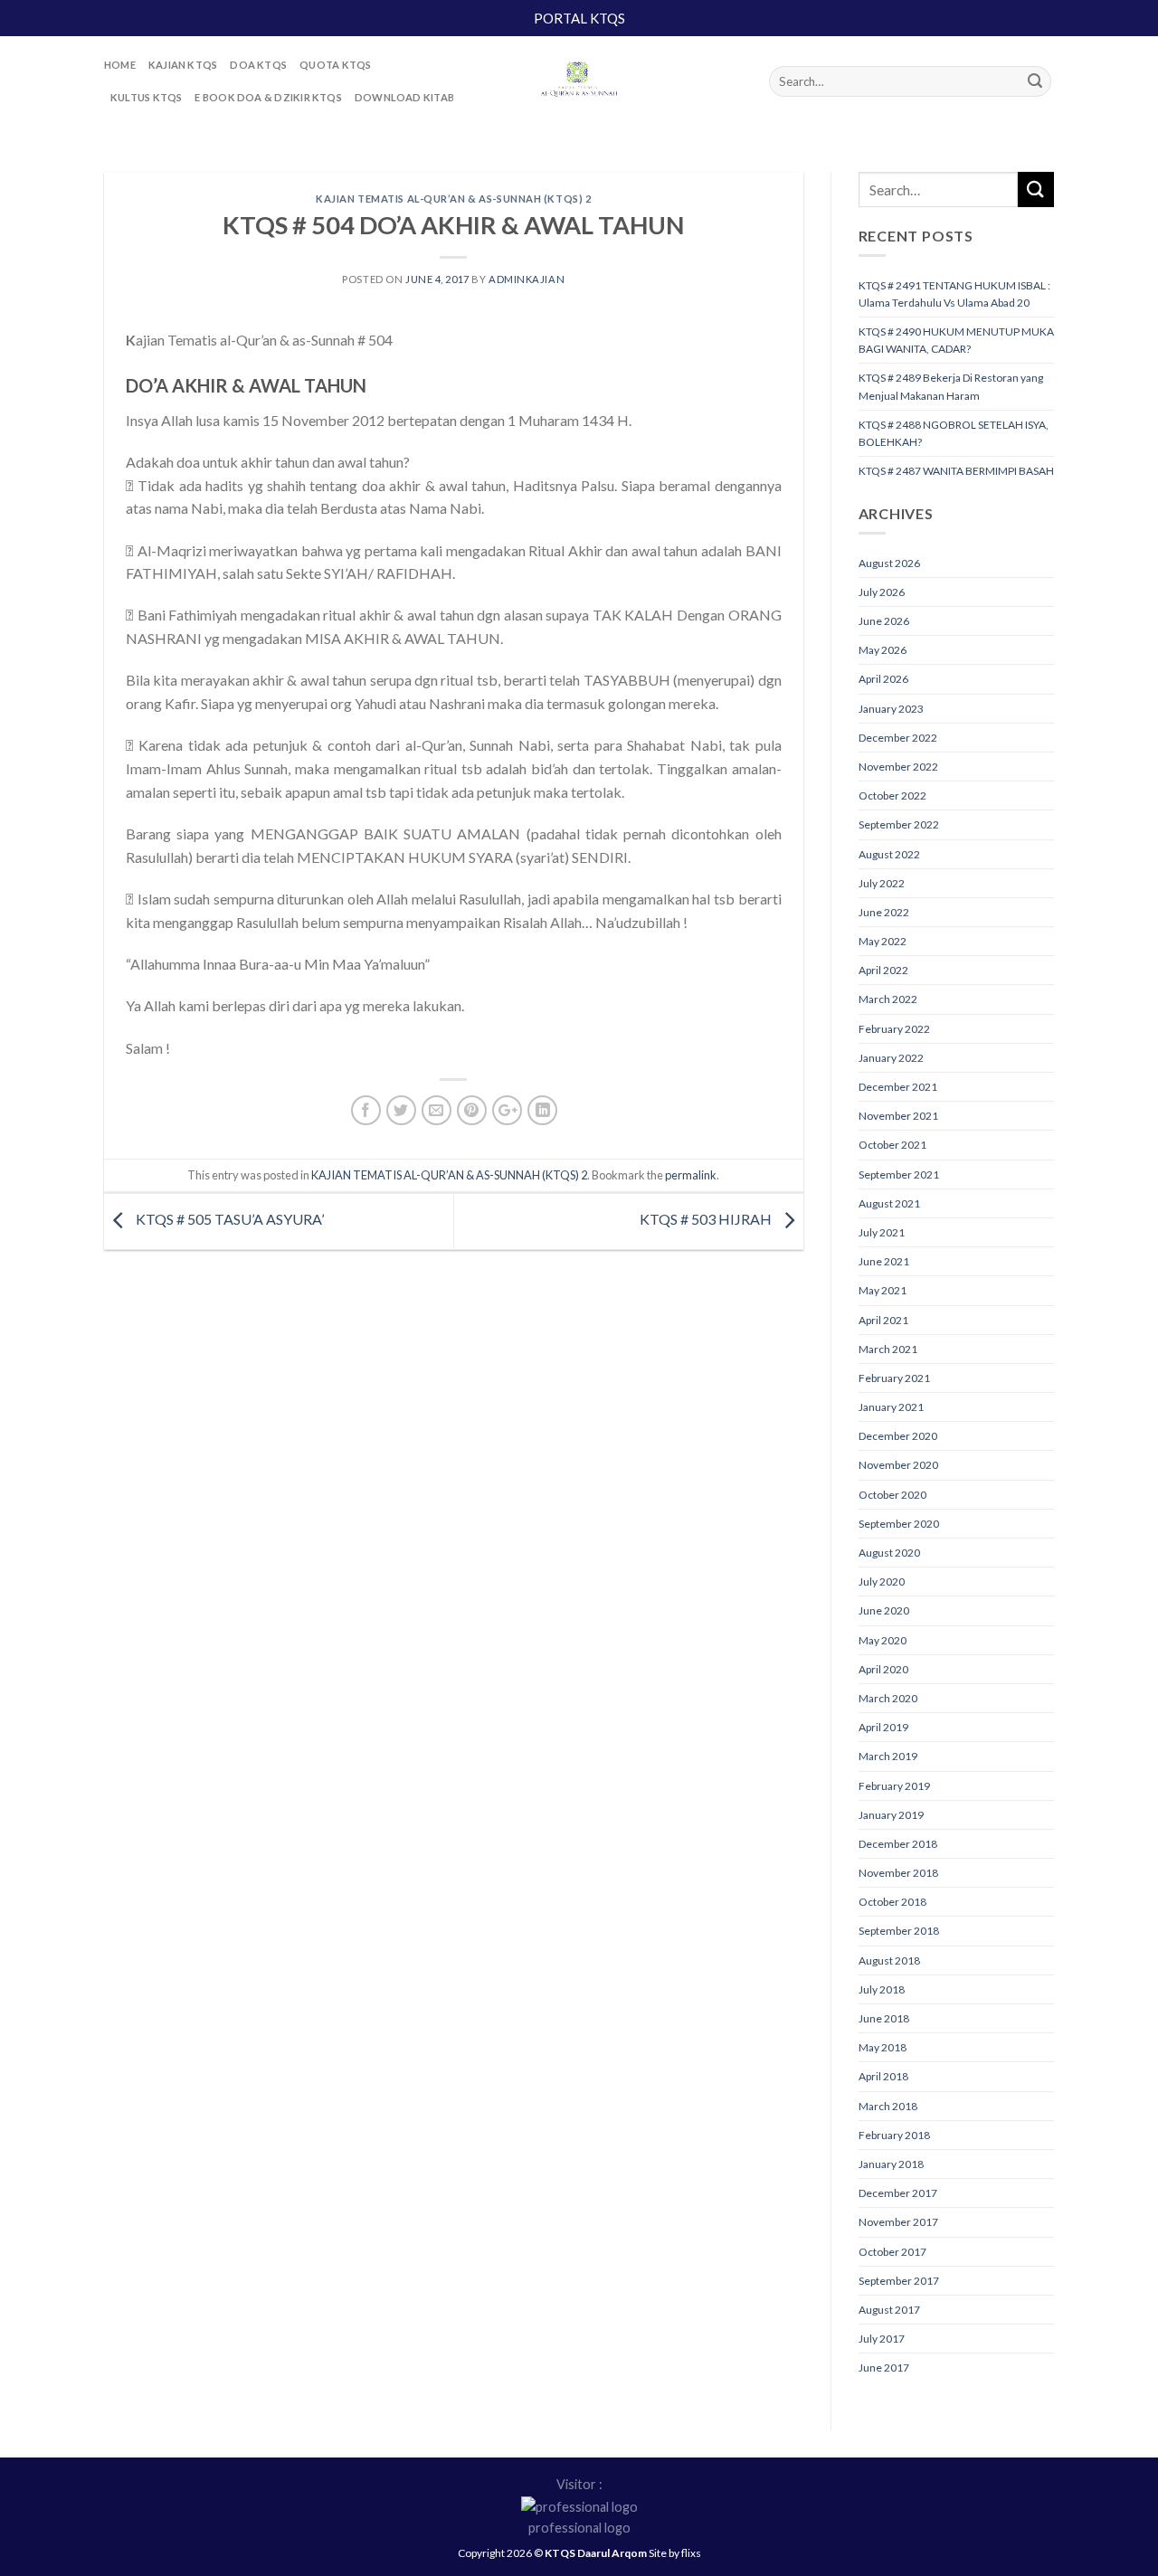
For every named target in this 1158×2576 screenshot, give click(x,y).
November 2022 (898, 767)
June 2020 (884, 1610)
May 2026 (883, 650)
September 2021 (899, 1174)
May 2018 (883, 2047)
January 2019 (891, 1815)
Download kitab (404, 97)
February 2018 (894, 2135)
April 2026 (883, 679)
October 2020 (892, 1495)
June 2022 (884, 912)
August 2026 (889, 563)
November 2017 (898, 2222)
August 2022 (889, 854)
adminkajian (527, 279)
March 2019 (888, 1756)
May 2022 (883, 941)
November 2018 (898, 1873)
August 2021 (889, 1203)
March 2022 (888, 999)
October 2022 (892, 796)
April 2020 (883, 1669)
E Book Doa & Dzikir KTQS (268, 97)
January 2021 (891, 1407)
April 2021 (883, 1320)
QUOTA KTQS (335, 65)
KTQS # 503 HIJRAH (707, 1219)
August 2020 (889, 1553)
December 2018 (898, 1844)
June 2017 (884, 2368)
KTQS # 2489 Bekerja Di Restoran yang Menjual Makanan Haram (951, 386)
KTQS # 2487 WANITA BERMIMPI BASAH (956, 471)
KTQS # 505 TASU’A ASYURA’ (228, 1219)
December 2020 (898, 1436)
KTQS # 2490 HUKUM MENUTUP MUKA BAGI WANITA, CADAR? (956, 340)
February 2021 (894, 1378)
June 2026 (884, 621)
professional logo (579, 2528)
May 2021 (883, 1290)
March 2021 (888, 1349)
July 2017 (882, 2339)
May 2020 (883, 1640)
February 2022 (894, 1029)
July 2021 (882, 1232)
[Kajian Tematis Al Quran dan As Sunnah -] (579, 81)
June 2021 (884, 1261)
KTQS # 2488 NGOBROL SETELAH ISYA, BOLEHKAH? (954, 433)
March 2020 (888, 1698)
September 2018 (899, 1931)
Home (120, 65)
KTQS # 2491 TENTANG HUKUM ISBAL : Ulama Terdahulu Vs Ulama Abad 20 (954, 294)
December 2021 (898, 1087)
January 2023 (891, 709)
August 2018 (889, 1960)
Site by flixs (675, 2553)
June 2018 (884, 2018)
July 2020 (882, 1582)
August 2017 (889, 2310)
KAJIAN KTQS (183, 65)
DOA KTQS (258, 65)
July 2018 (882, 1989)
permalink (691, 1175)
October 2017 (892, 2252)
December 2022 (898, 738)
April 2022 (883, 970)
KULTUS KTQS (146, 97)
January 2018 (891, 2164)
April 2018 (883, 2076)
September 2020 (899, 1524)
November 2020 (898, 1465)
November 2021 (898, 1116)
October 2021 (892, 1145)
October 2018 (892, 1902)
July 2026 (882, 592)
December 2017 (898, 2193)
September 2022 (899, 824)
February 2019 (894, 1786)
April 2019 (883, 1727)
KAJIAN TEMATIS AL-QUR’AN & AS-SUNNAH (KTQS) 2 (453, 199)
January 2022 (891, 1058)
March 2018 (888, 2106)
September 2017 (899, 2281)
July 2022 (882, 883)
